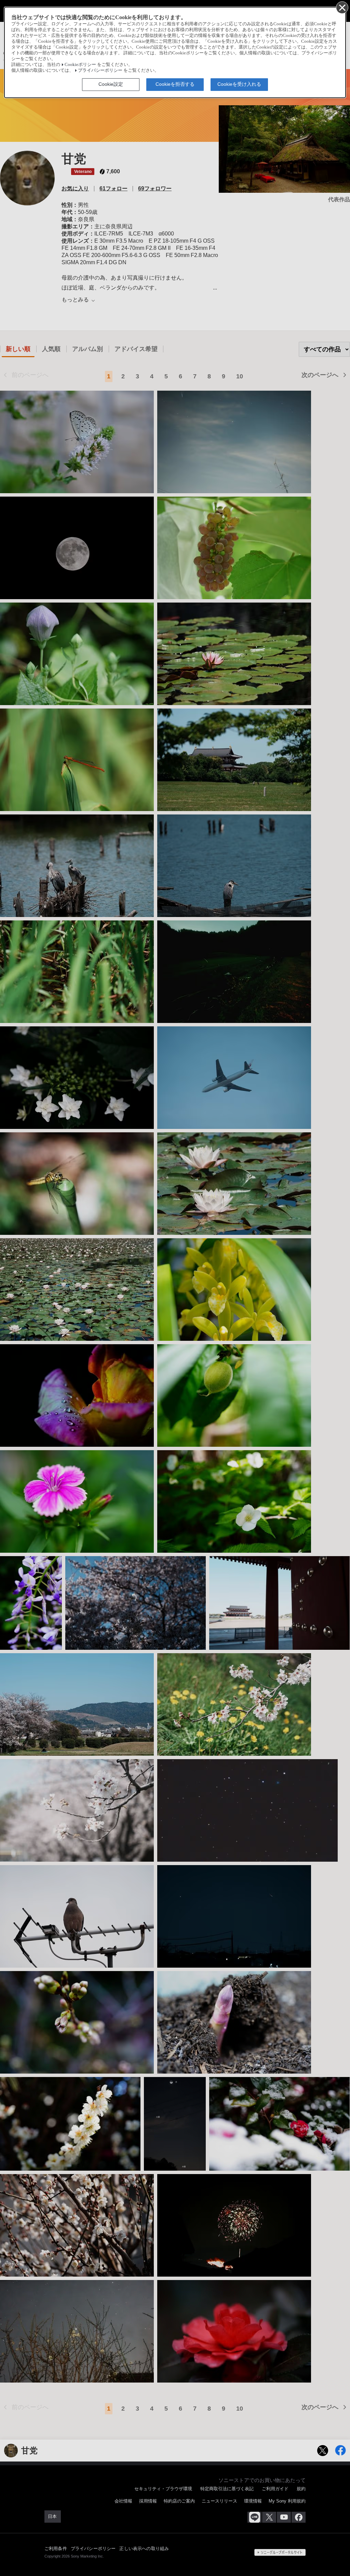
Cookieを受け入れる (239, 84)
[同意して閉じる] (342, 7)
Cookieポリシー (80, 65)
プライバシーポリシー (100, 70)
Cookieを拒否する (175, 84)
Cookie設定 (111, 84)
